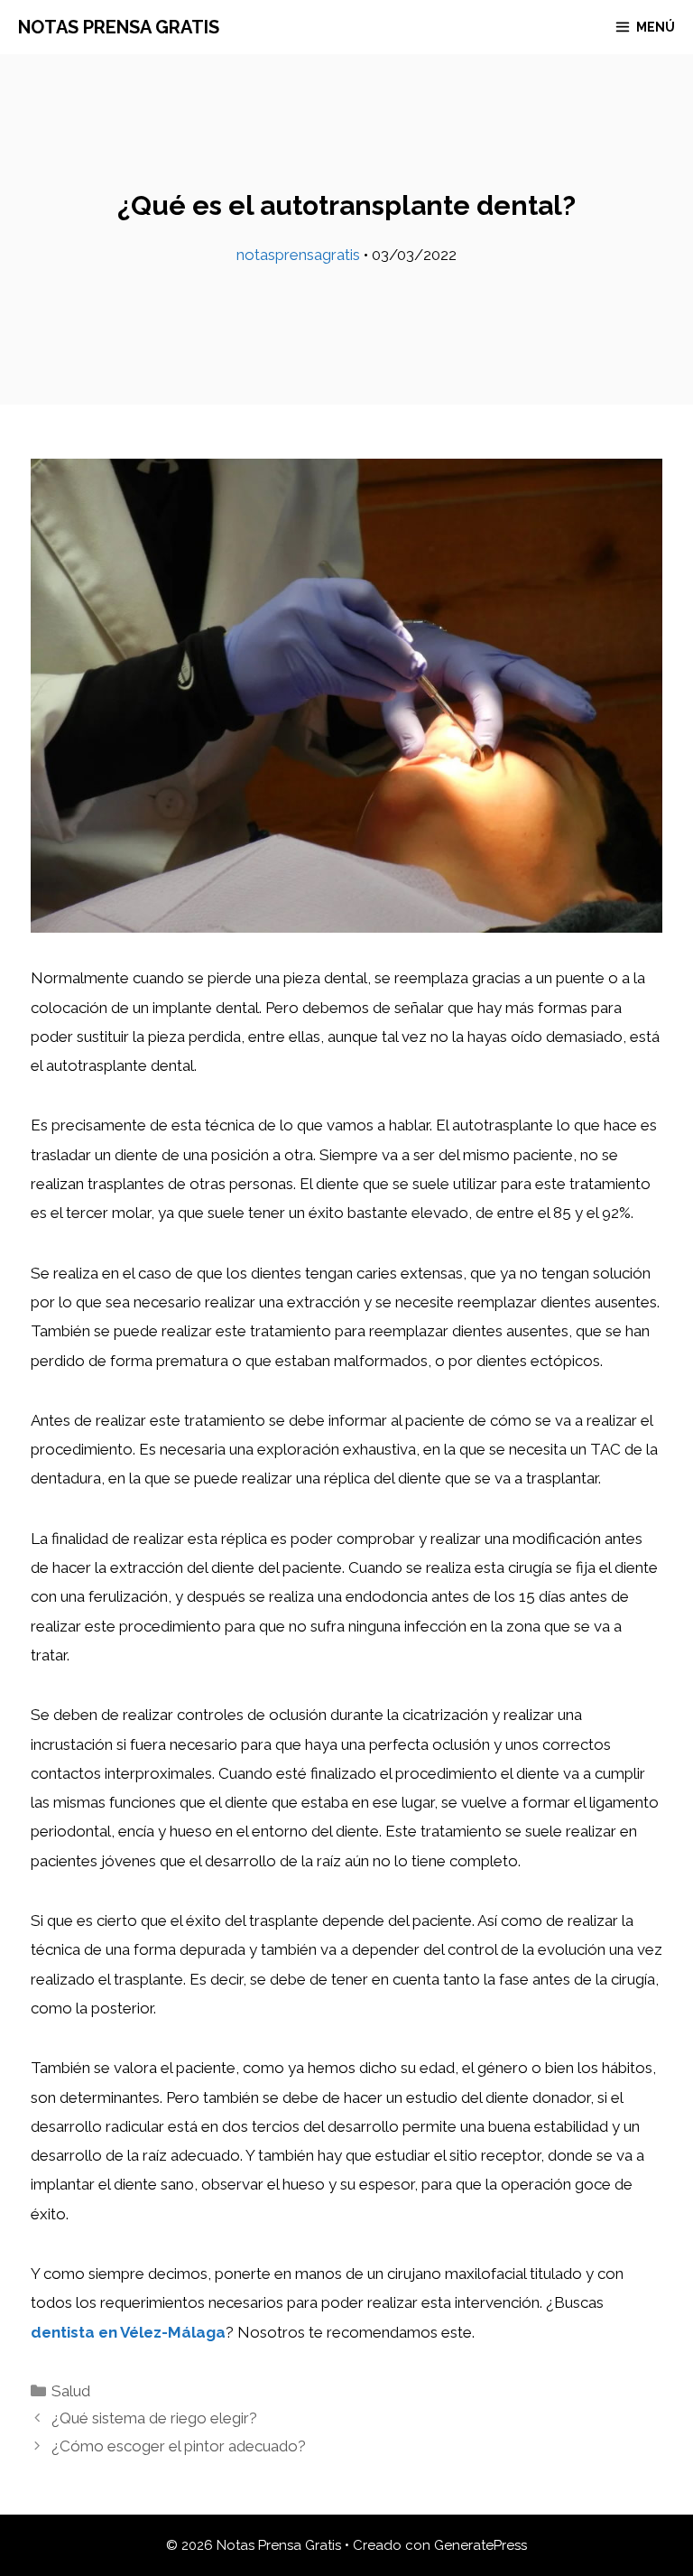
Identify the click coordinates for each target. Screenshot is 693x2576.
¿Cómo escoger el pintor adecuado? (179, 2446)
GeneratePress (480, 2545)
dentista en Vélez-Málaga (128, 2332)
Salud (71, 2391)
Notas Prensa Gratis (119, 27)
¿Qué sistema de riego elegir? (154, 2418)
